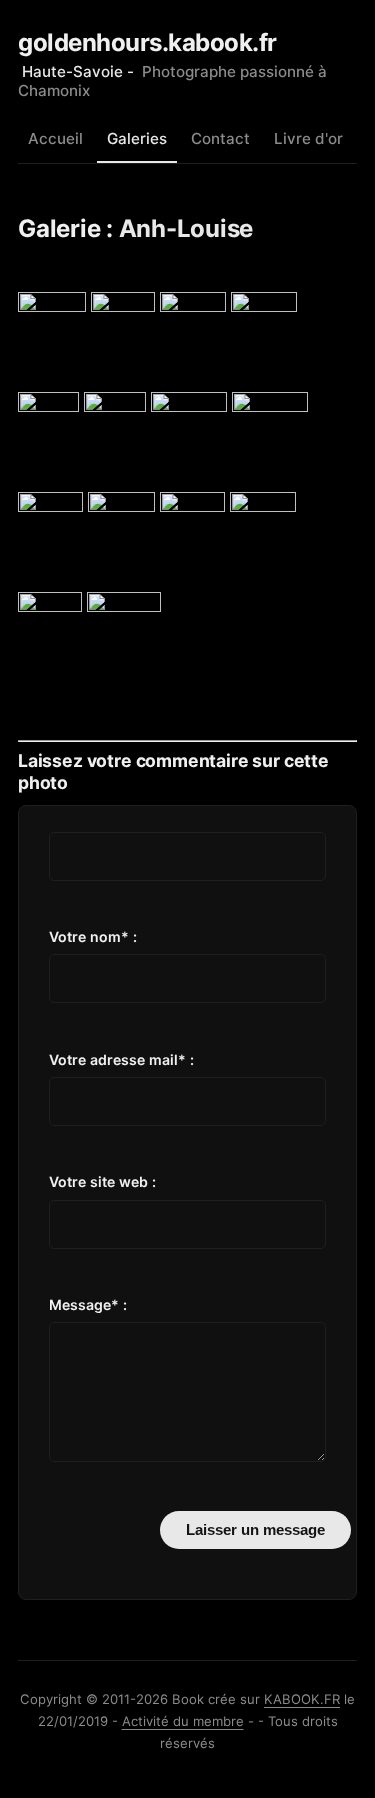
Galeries (137, 138)
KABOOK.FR (302, 1699)
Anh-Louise (186, 228)
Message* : (88, 1304)
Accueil (55, 138)
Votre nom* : (93, 936)
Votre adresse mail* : (121, 1059)
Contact (220, 138)
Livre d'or (308, 138)
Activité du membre (183, 1721)
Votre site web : (102, 1181)
